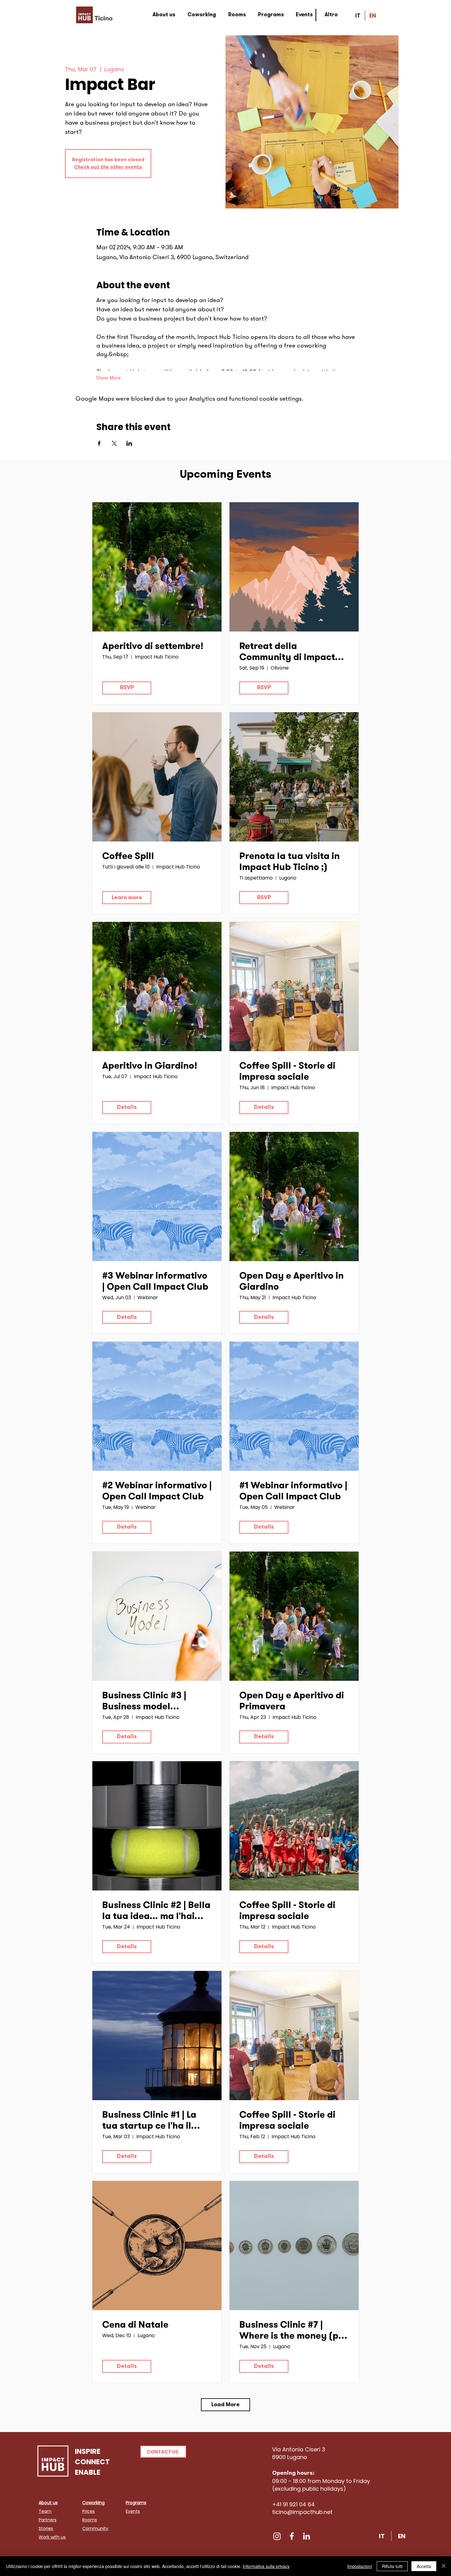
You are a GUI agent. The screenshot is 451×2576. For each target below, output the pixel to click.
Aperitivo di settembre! (153, 647)
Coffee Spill (128, 857)
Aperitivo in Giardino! (150, 1067)
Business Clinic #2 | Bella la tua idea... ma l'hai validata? (156, 1912)
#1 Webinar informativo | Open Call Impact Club (293, 1492)
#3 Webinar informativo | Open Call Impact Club (155, 1282)
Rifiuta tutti (392, 2566)
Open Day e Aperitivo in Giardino (291, 1282)
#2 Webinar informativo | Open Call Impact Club (157, 1492)
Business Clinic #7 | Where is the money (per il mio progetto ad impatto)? (293, 2332)
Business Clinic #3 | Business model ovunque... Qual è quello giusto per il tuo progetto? (156, 1702)
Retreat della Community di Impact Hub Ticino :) (287, 653)
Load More (225, 2405)
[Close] (444, 2566)
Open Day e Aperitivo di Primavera (292, 1702)
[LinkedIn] (306, 2536)
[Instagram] (277, 2536)
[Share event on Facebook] (99, 443)
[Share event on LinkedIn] (129, 443)
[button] (163, 2452)
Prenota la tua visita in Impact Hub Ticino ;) (289, 862)
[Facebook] (292, 2536)
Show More (109, 378)
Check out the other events (108, 167)
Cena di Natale (135, 2325)
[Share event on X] (114, 443)
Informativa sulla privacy (266, 2566)
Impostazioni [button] (360, 2566)
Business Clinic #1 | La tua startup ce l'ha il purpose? (149, 2122)
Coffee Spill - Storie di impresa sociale (287, 1072)
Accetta (424, 2566)
